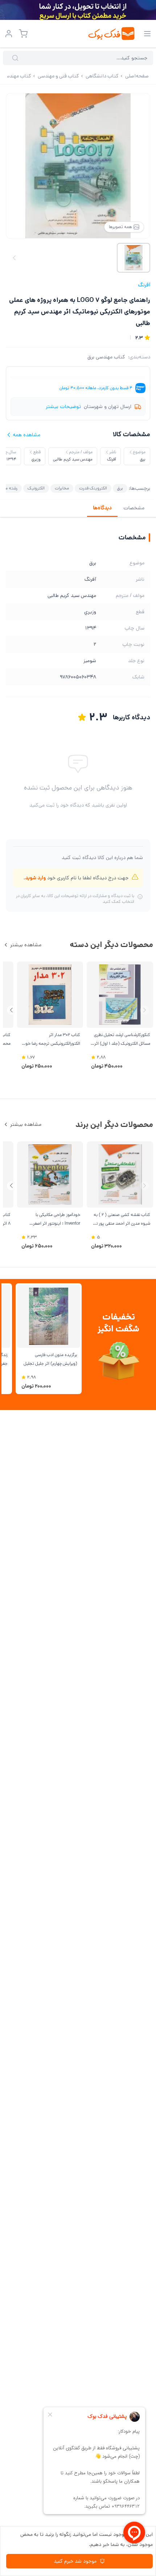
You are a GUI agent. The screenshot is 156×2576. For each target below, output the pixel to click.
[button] (11, 1010)
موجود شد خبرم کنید (75, 2561)
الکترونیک (36, 488)
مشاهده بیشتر (26, 945)
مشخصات (134, 508)
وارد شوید (35, 878)
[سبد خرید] (23, 34)
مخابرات (62, 488)
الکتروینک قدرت (93, 488)
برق (120, 488)
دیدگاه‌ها (102, 508)
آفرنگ (144, 285)
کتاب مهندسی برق (106, 357)
